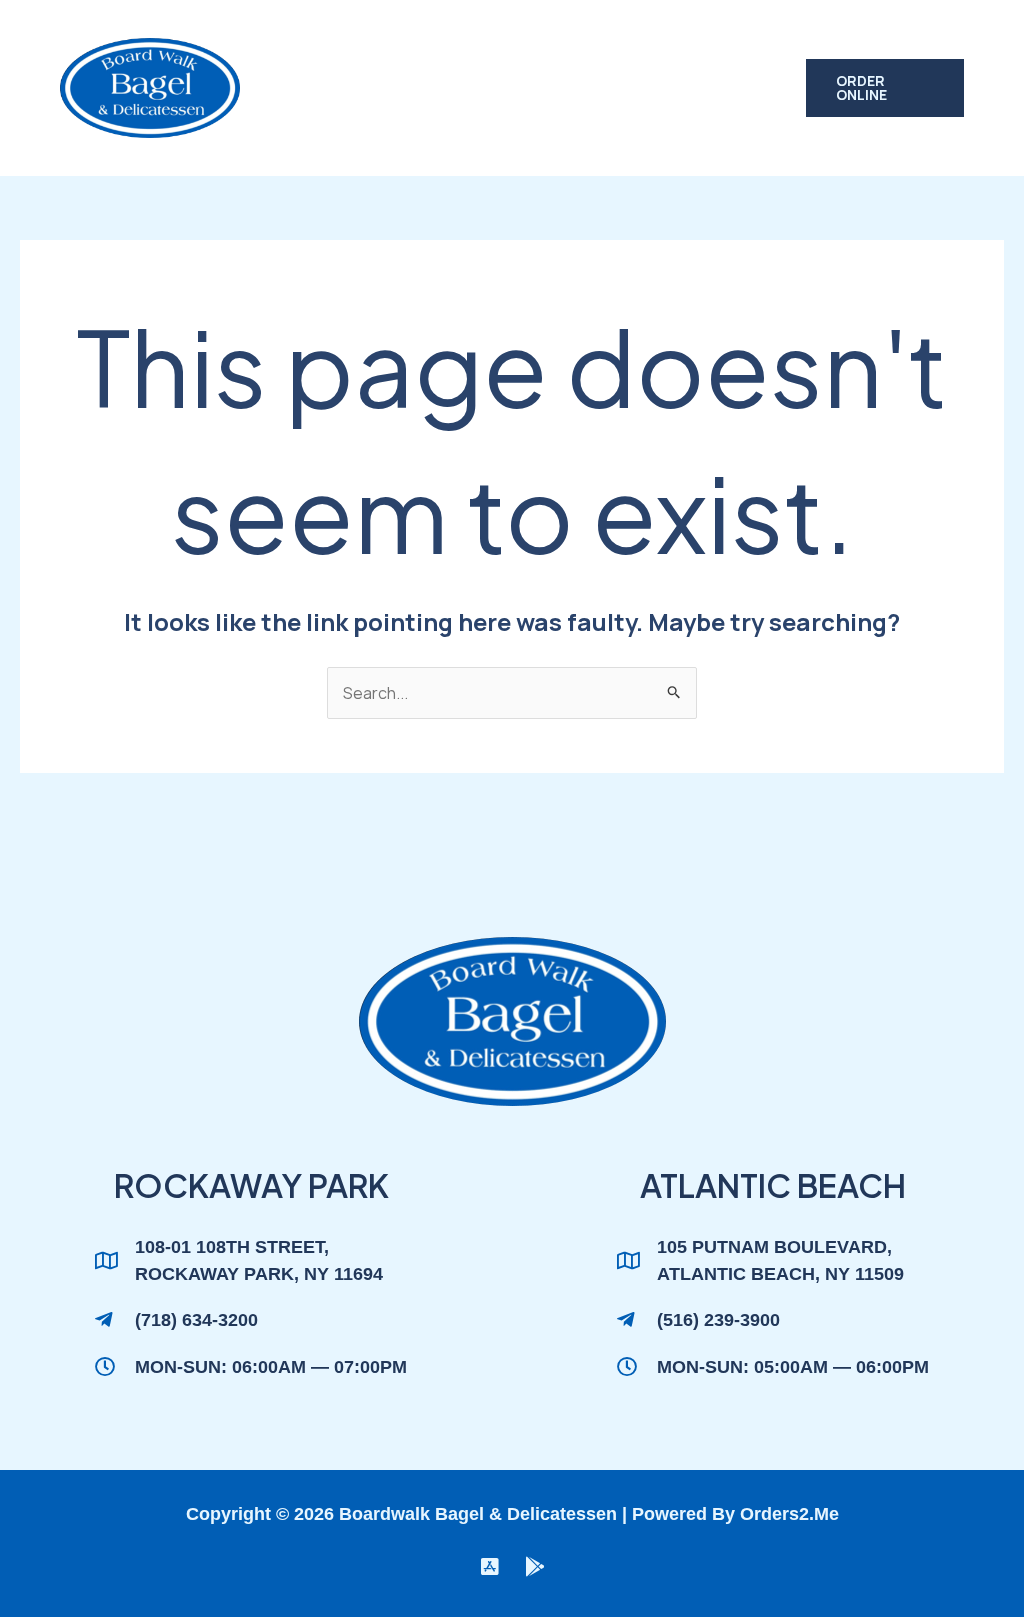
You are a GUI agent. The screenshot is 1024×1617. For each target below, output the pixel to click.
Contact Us (345, 131)
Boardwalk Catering (550, 43)
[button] (885, 88)
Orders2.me (789, 1514)
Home (316, 43)
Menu (396, 43)
